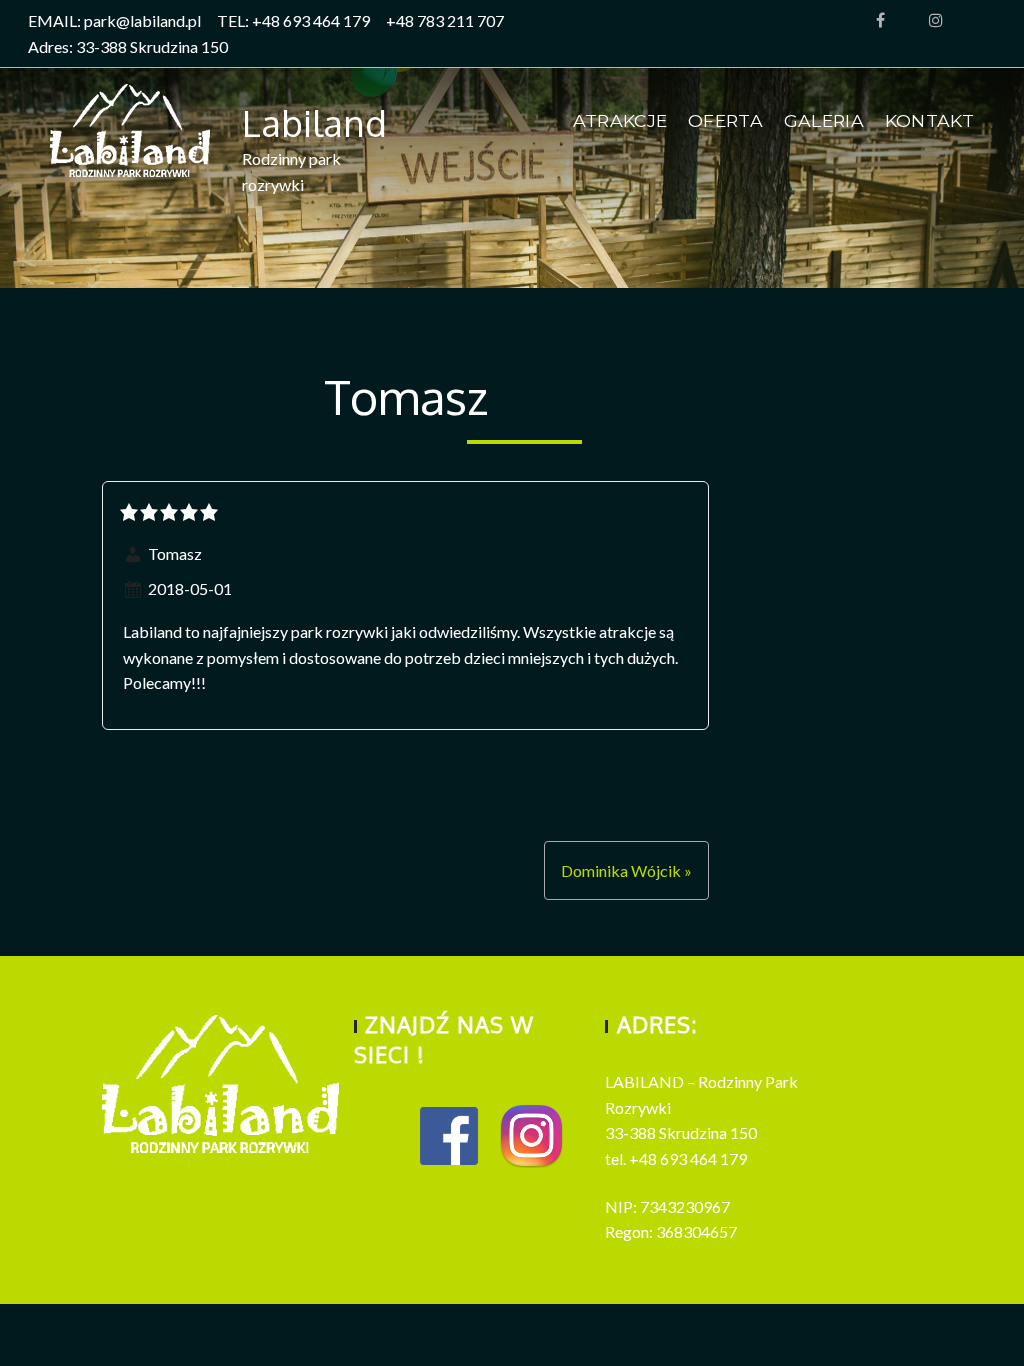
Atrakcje (620, 120)
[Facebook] (880, 21)
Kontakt (929, 120)
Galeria (824, 120)
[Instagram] (936, 21)
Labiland (314, 122)
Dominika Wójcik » (626, 870)
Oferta (725, 120)
